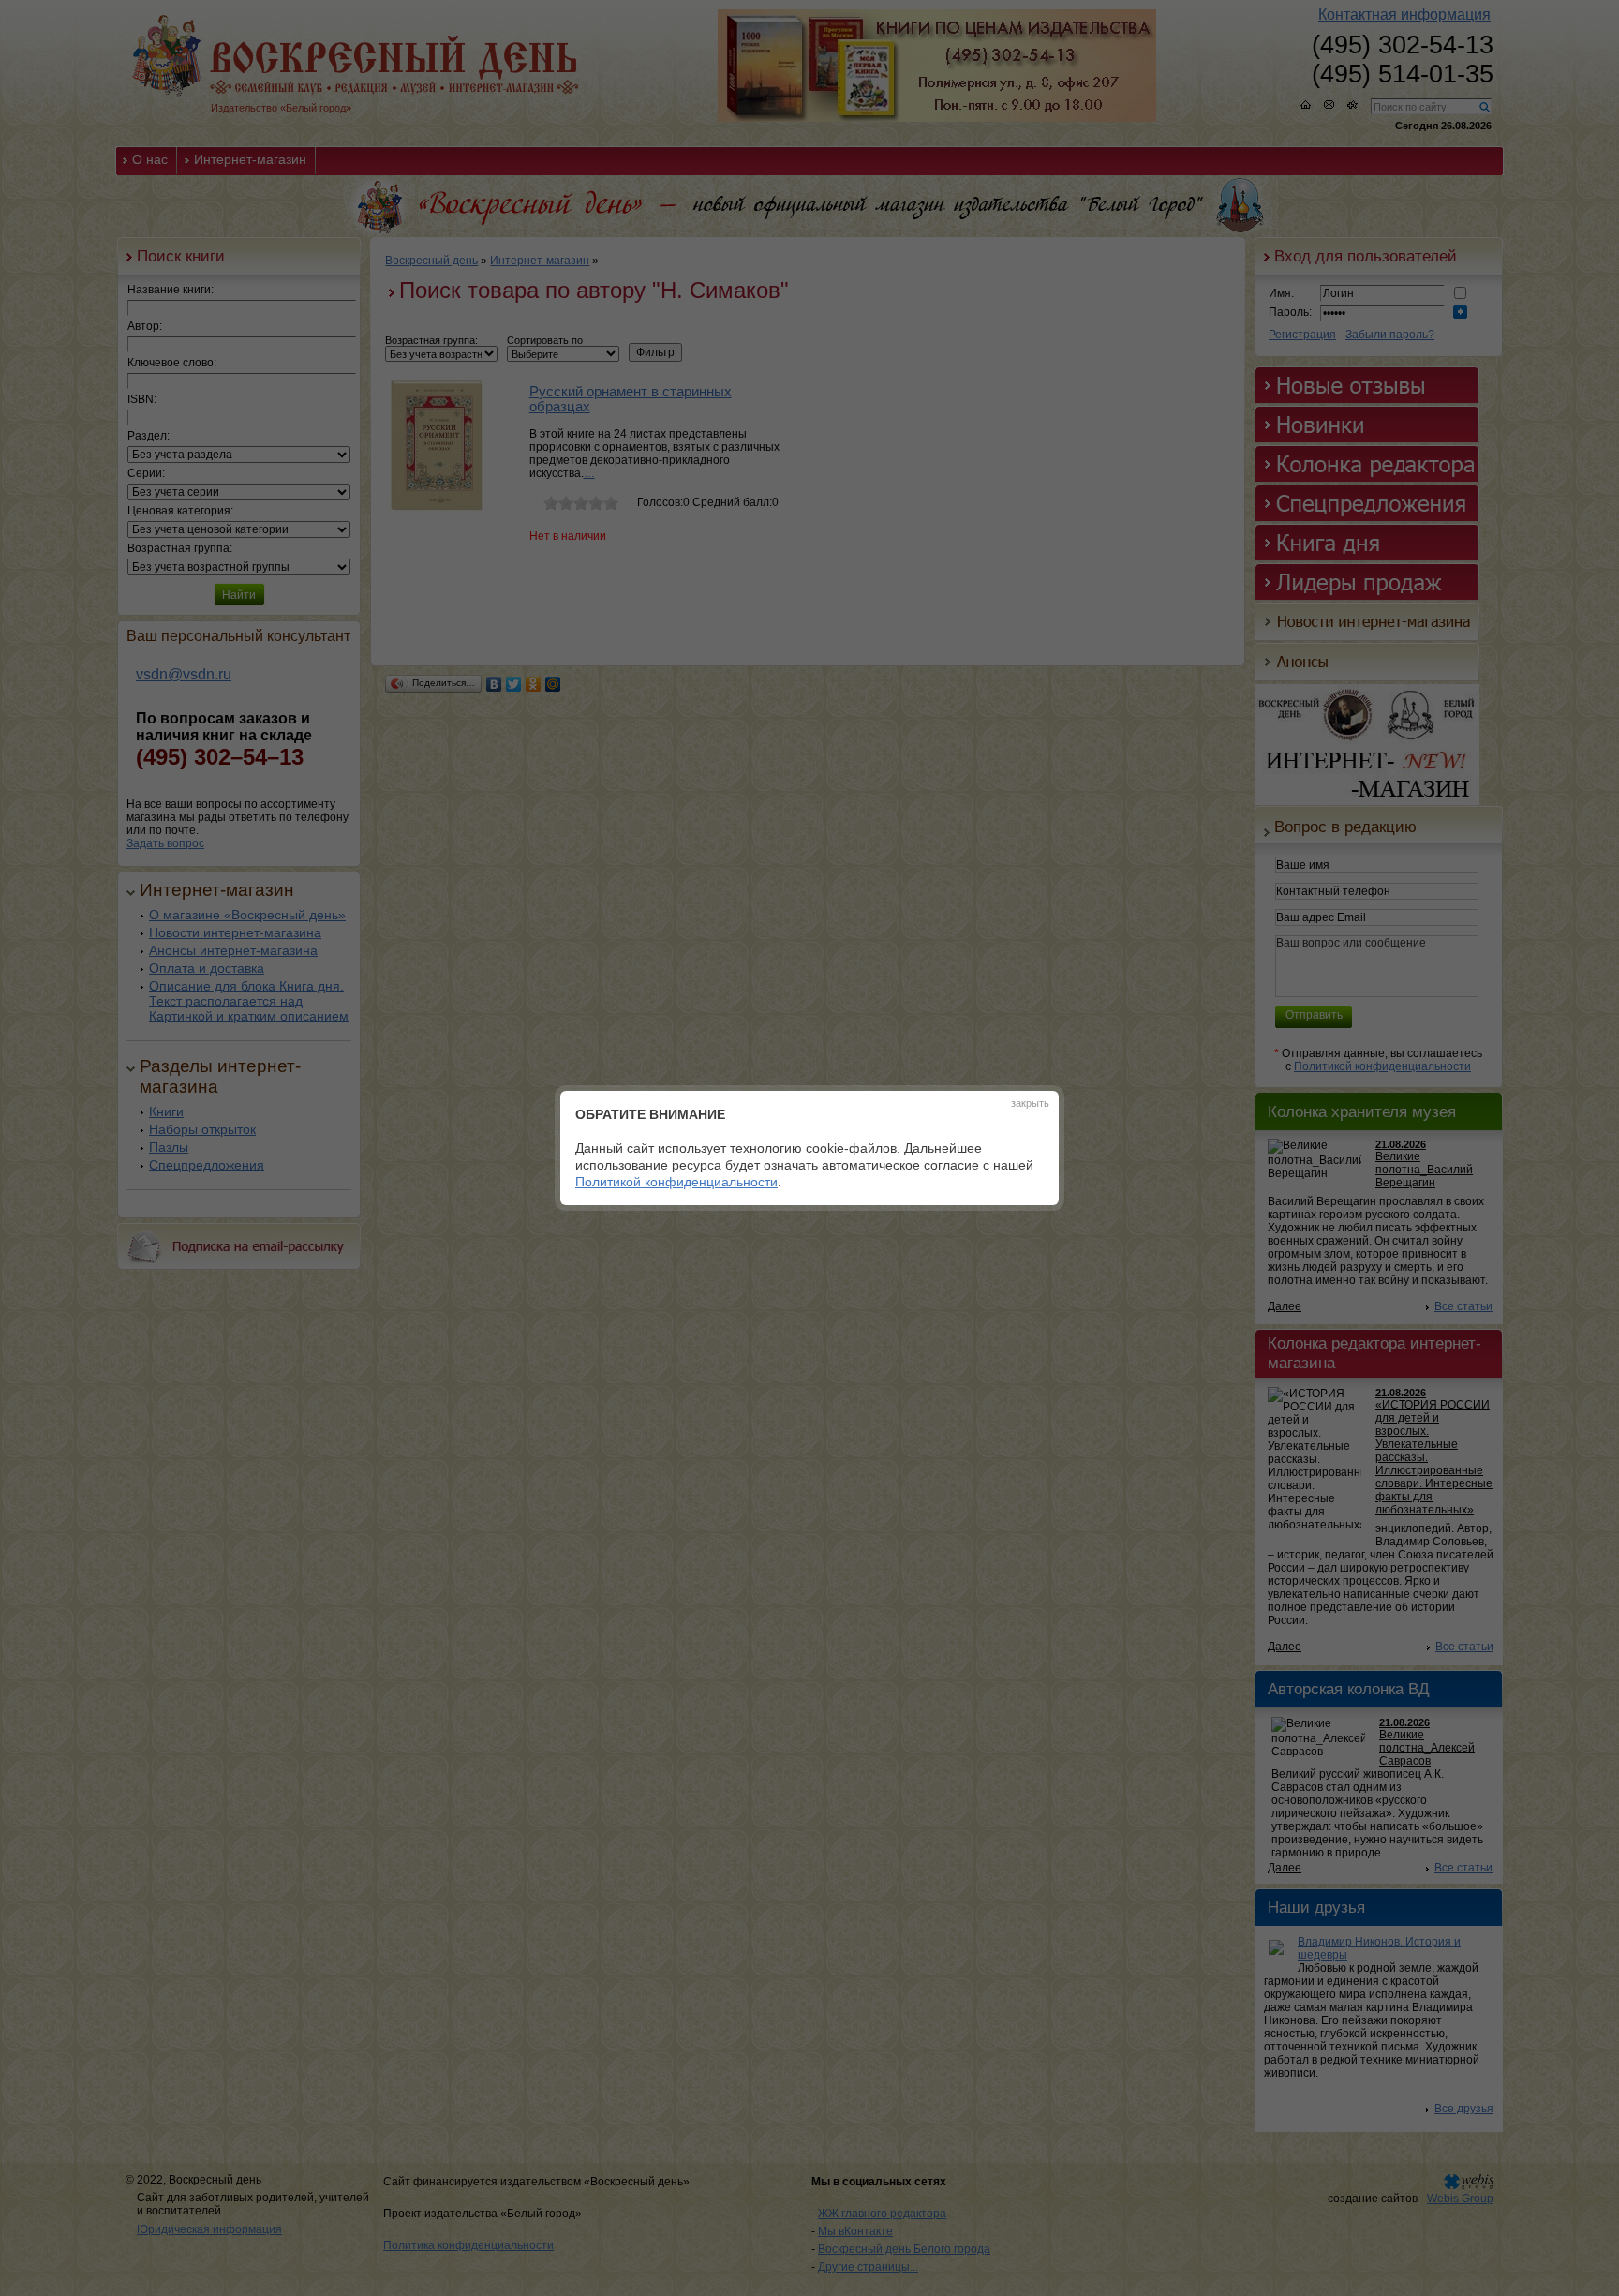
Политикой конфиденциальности (676, 1182)
